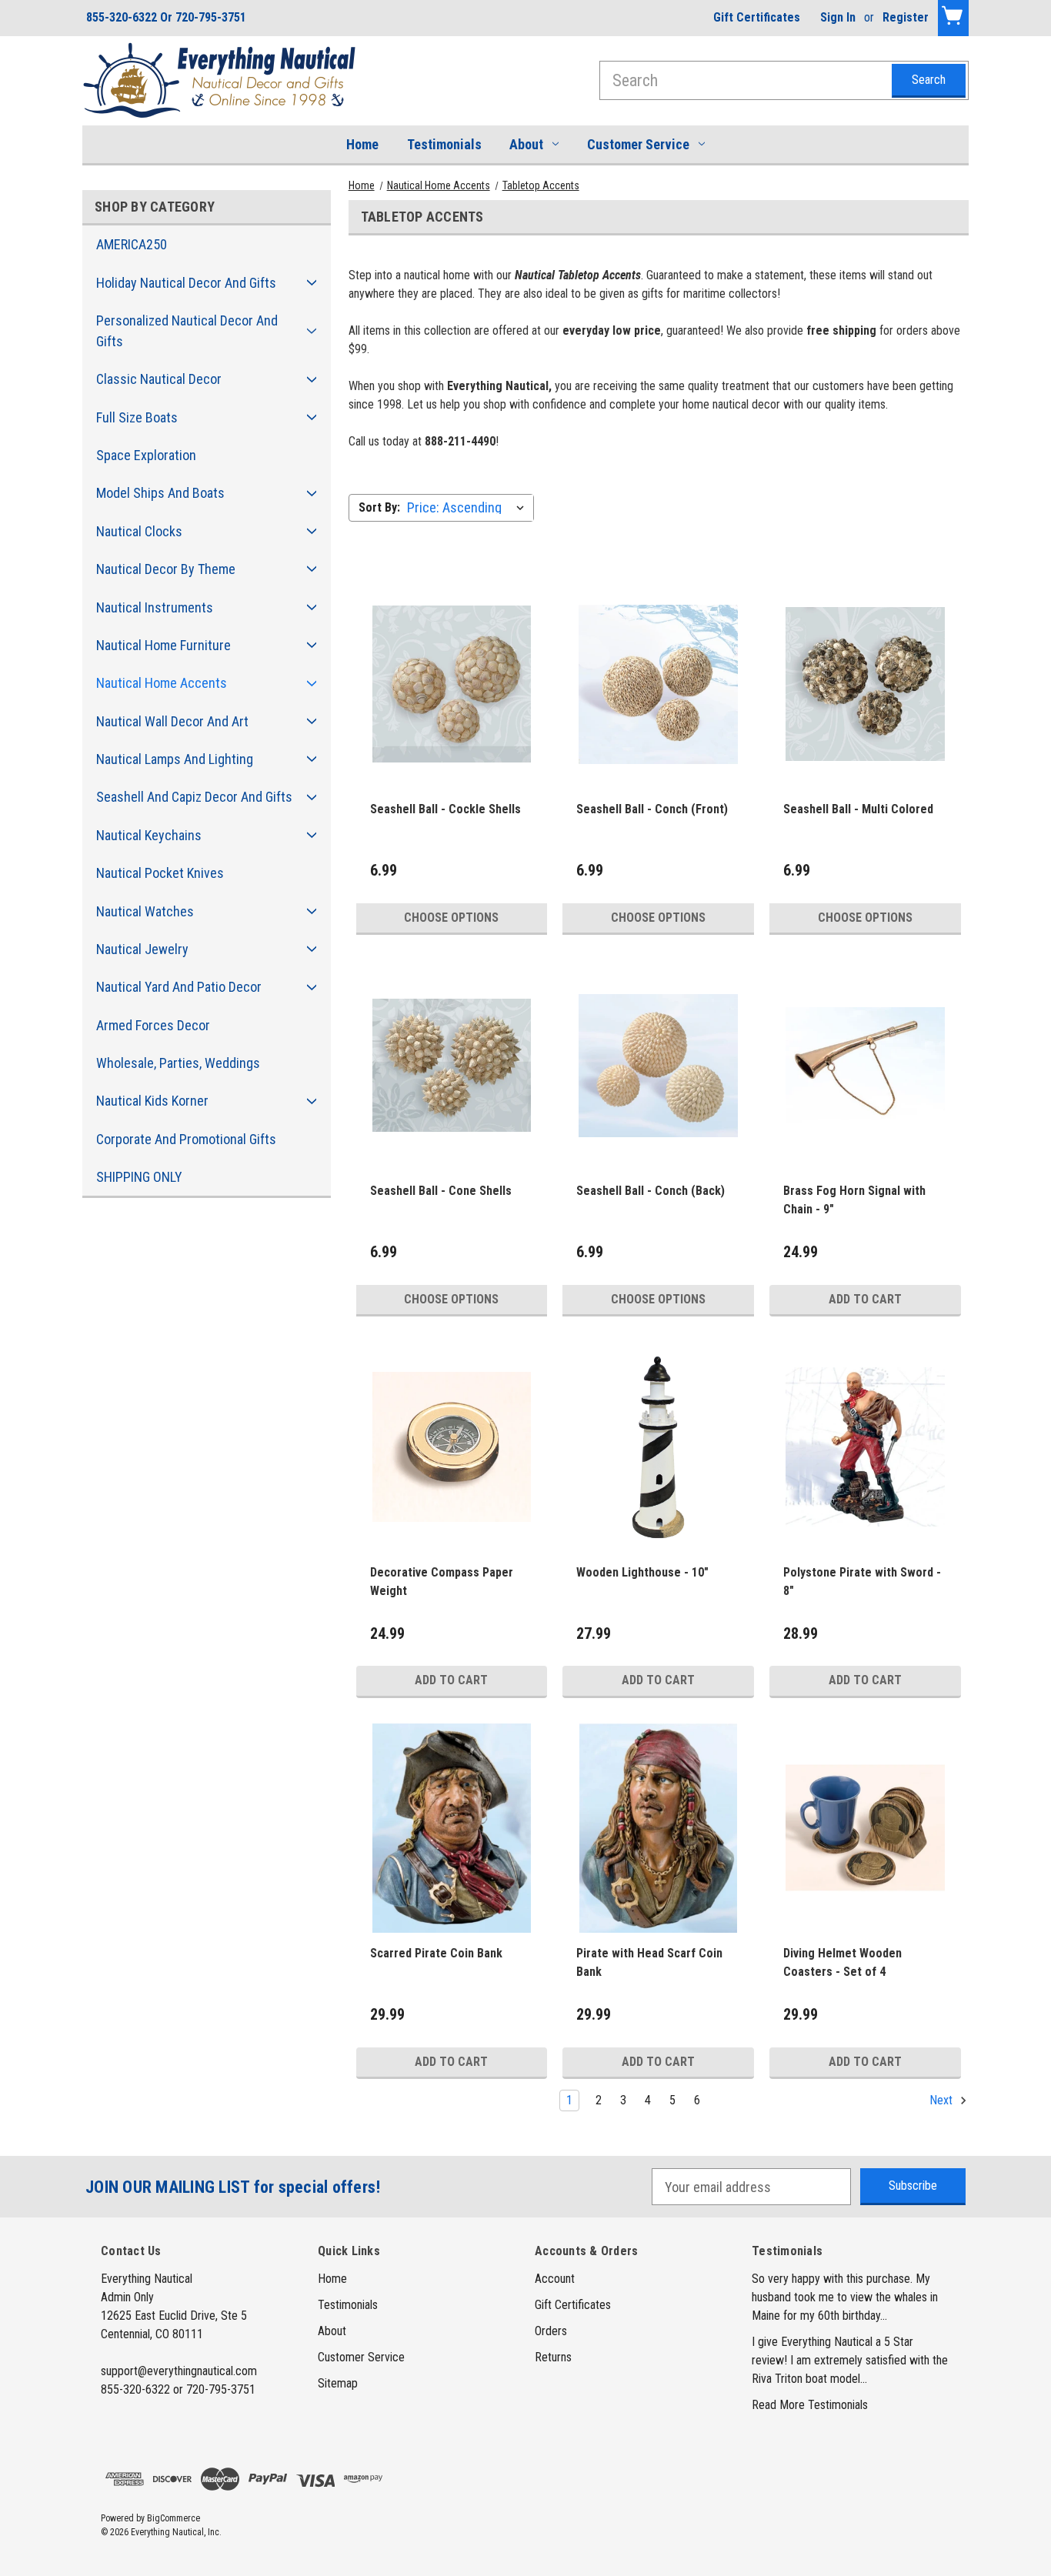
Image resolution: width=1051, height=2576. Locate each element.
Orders (551, 2331)
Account (555, 2279)
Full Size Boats (137, 417)
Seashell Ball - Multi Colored (858, 809)
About (526, 144)
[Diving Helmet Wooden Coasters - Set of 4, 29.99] (865, 1829)
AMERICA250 (132, 244)
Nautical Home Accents (162, 683)
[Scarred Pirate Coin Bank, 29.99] (452, 1829)
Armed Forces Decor (153, 1025)
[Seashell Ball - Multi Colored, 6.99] (865, 684)
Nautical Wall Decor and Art (172, 721)
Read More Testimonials (810, 2405)
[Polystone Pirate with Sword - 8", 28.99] (865, 1447)
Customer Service (638, 144)
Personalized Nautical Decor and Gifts (187, 331)
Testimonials (444, 144)
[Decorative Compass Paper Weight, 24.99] (452, 1447)
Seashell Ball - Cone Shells (441, 1191)
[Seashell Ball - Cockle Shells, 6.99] (452, 684)
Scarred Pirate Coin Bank (436, 1953)
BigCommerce (173, 2518)
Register (906, 17)
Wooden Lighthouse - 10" (642, 1572)
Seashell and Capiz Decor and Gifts (194, 797)
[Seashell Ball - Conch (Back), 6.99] (658, 1065)
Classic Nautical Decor (159, 379)
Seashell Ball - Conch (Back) (651, 1191)
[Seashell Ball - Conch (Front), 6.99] (658, 684)
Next (943, 2100)
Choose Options (451, 918)
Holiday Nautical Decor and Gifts (186, 283)
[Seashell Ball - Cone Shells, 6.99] (452, 1065)
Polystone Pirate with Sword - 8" (862, 1582)
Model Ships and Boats (160, 493)
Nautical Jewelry (142, 949)
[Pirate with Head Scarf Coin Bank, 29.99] (658, 1829)
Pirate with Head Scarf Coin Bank (649, 1962)
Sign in (838, 17)
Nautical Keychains (149, 835)
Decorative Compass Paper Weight (442, 1582)
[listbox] (469, 508)
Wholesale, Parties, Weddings (178, 1063)
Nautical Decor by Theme (166, 569)
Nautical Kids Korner (152, 1101)
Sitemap (338, 2383)
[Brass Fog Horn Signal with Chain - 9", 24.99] (865, 1065)
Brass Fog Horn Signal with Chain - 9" (854, 1200)
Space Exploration (146, 455)
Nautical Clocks (139, 531)
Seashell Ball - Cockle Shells (445, 809)
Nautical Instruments (155, 607)
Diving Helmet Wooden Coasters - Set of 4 (842, 1962)
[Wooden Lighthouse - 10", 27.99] (658, 1447)
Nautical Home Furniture (163, 645)
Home (362, 144)
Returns (553, 2357)
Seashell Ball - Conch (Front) (652, 809)
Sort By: (379, 507)
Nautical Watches (145, 911)
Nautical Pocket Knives (160, 873)
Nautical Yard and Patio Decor (179, 987)
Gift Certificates (757, 17)
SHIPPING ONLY (139, 1177)
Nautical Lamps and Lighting (175, 759)
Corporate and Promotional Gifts (186, 1139)
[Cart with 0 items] (953, 18)
